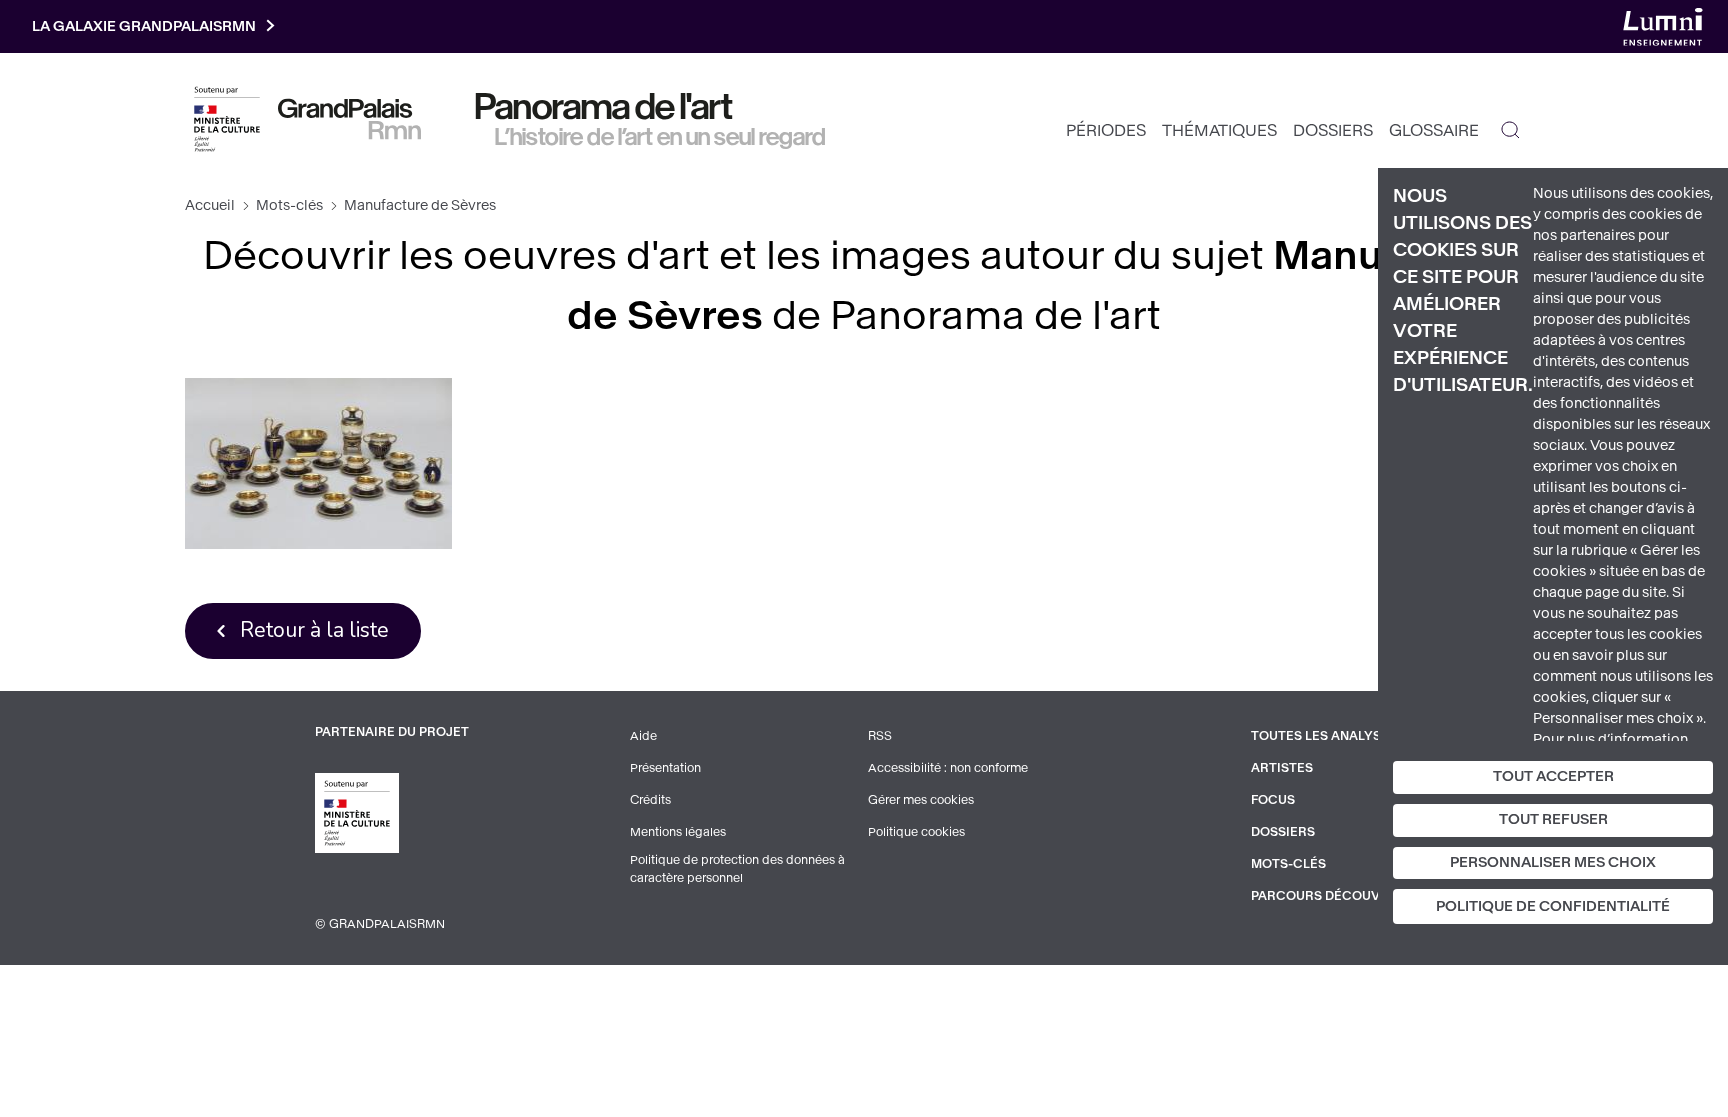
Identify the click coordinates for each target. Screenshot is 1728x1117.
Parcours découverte (1332, 896)
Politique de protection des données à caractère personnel (737, 869)
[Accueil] (349, 119)
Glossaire (1434, 130)
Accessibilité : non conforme (948, 768)
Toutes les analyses (1324, 736)
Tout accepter (1553, 776)
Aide (643, 736)
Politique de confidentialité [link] (1553, 906)
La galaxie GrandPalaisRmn (144, 26)
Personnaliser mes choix (1553, 862)
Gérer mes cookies (921, 800)
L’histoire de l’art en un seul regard (660, 137)
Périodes (1106, 130)
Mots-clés (289, 205)
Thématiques (1219, 130)
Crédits (650, 800)
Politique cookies (916, 832)
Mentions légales (678, 832)
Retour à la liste (314, 630)
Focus (1273, 800)
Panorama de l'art (604, 107)
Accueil (210, 205)
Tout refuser (1553, 819)
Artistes (1282, 768)
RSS (880, 736)
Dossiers (1333, 130)
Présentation (665, 768)
